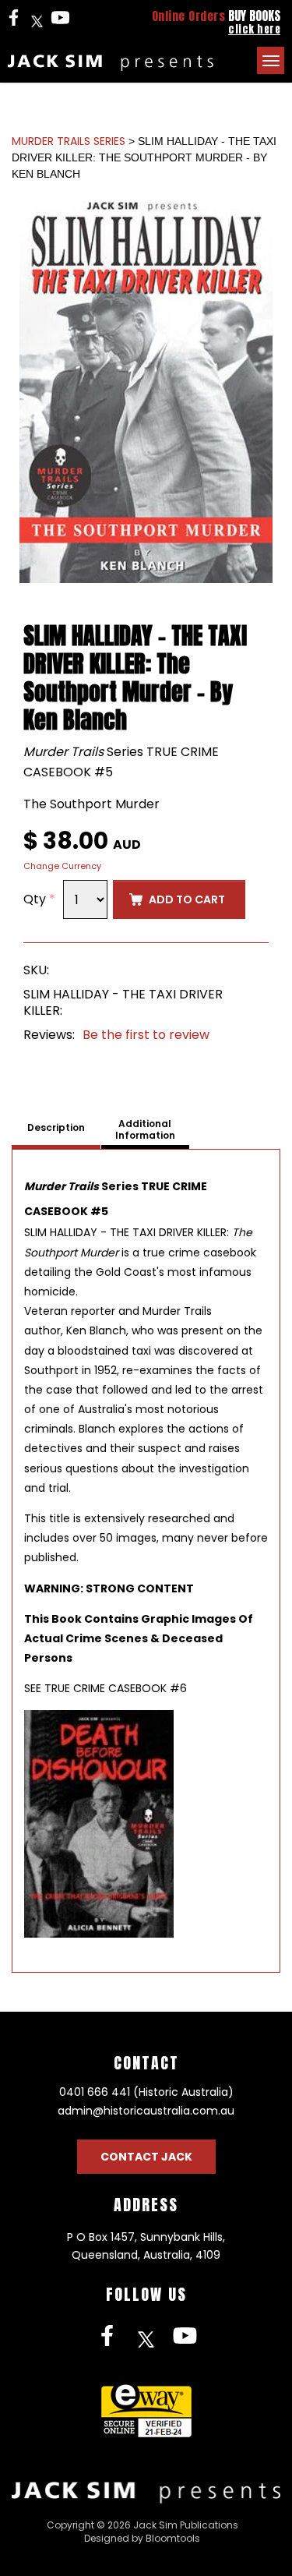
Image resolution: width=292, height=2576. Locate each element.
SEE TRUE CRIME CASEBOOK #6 (106, 1688)
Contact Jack (146, 2157)
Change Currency (62, 866)
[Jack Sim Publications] (111, 63)
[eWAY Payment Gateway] (146, 2410)
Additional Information (145, 1130)
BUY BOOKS (216, 21)
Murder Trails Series (69, 141)
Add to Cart (187, 899)
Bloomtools (173, 2538)
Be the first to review (146, 1035)
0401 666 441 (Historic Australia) (146, 2092)
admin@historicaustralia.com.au (146, 2111)
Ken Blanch (96, 1330)
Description (56, 1128)
